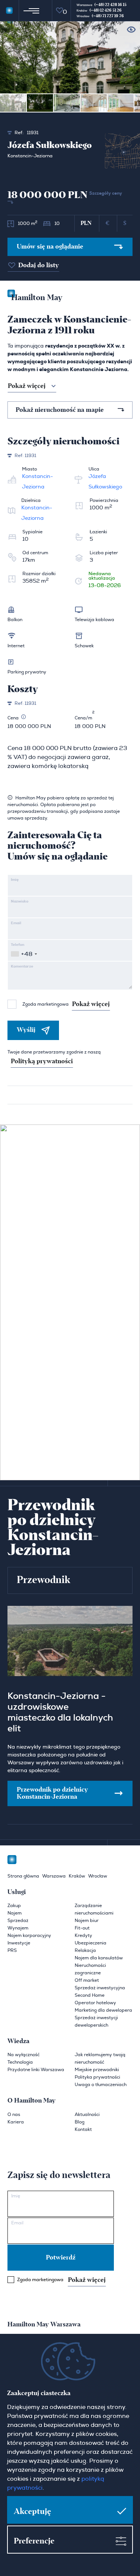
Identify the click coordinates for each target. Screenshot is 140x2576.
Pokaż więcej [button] (27, 386)
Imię (15, 880)
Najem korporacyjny (29, 1935)
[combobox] (24, 954)
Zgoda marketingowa (66, 1004)
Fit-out (82, 1928)
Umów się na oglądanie (50, 247)
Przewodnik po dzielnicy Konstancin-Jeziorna (52, 1793)
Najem (15, 1913)
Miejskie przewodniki (97, 2070)
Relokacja (85, 1950)
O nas (14, 2114)
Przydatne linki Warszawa (36, 2070)
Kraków (77, 1876)
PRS (12, 1950)
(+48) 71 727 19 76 (108, 16)
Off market (87, 1980)
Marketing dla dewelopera (103, 2010)
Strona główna (23, 1876)
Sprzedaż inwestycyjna (100, 1988)
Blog (80, 2122)
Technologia (20, 2062)
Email (16, 923)
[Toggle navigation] (30, 10)
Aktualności (87, 2114)
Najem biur (87, 1921)
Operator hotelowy (95, 2003)
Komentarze (22, 966)
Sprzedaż (18, 1921)
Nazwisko (20, 901)
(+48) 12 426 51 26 (106, 10)
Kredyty (83, 1935)
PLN (86, 223)
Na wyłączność (24, 2055)
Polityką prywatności (42, 1061)
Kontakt (83, 2129)
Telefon (18, 945)
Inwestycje (19, 1943)
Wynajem (18, 1928)
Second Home (90, 1995)
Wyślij (26, 1030)
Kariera (16, 2122)
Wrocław (98, 1876)
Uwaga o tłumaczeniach (101, 2085)
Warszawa (54, 1876)
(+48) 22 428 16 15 (111, 5)
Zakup (14, 1906)
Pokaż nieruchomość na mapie (60, 410)
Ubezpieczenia (91, 1943)
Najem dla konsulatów (99, 1958)
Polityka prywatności (97, 2077)
